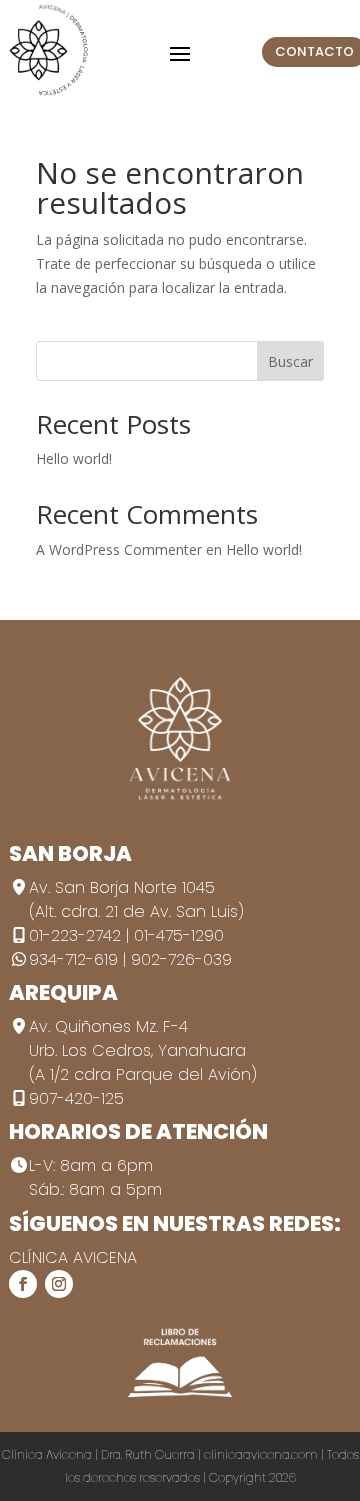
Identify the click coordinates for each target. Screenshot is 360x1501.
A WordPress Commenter (119, 549)
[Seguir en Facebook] (23, 1284)
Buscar (290, 361)
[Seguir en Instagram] (59, 1284)
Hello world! (74, 458)
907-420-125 (76, 1098)
